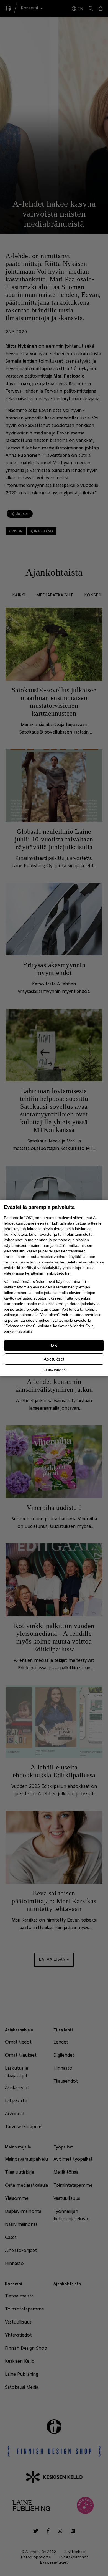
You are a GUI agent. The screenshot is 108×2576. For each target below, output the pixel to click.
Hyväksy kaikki (54, 1345)
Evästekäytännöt (54, 1370)
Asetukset (54, 1359)
